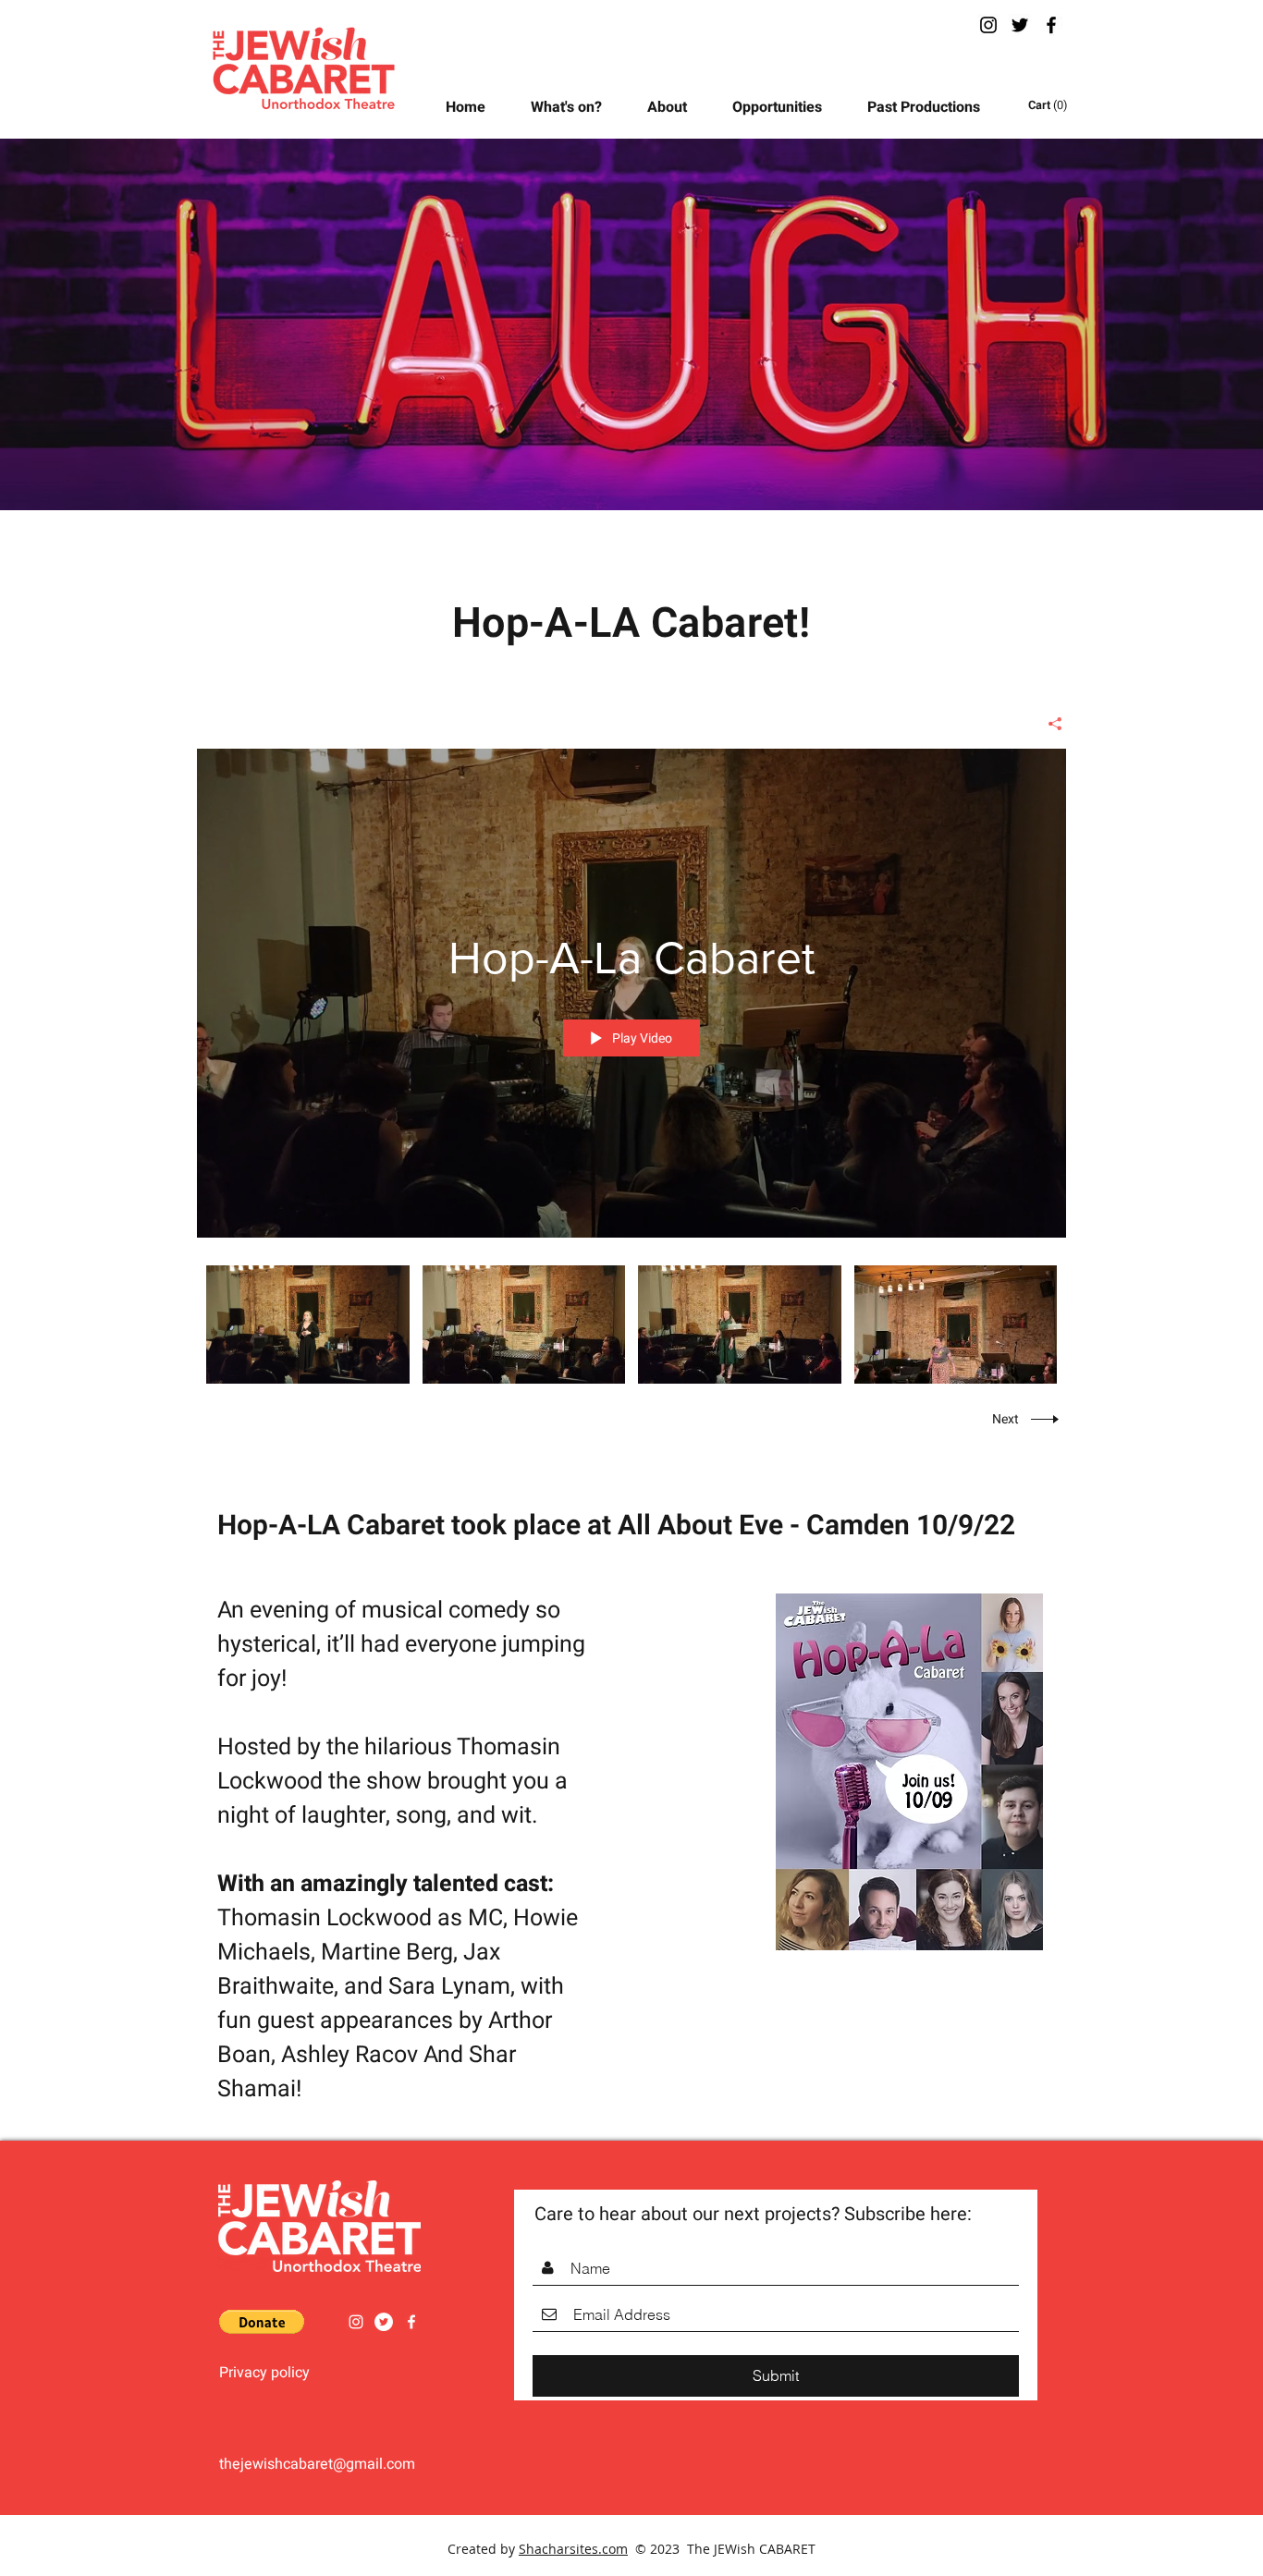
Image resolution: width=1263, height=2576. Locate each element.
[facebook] (1051, 25)
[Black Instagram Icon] (988, 25)
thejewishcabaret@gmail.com (317, 2464)
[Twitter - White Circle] (384, 2322)
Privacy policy (264, 2373)
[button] (786, 107)
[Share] (1048, 724)
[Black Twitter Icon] (1020, 25)
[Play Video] (307, 1324)
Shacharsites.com (573, 2549)
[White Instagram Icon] (356, 2322)
